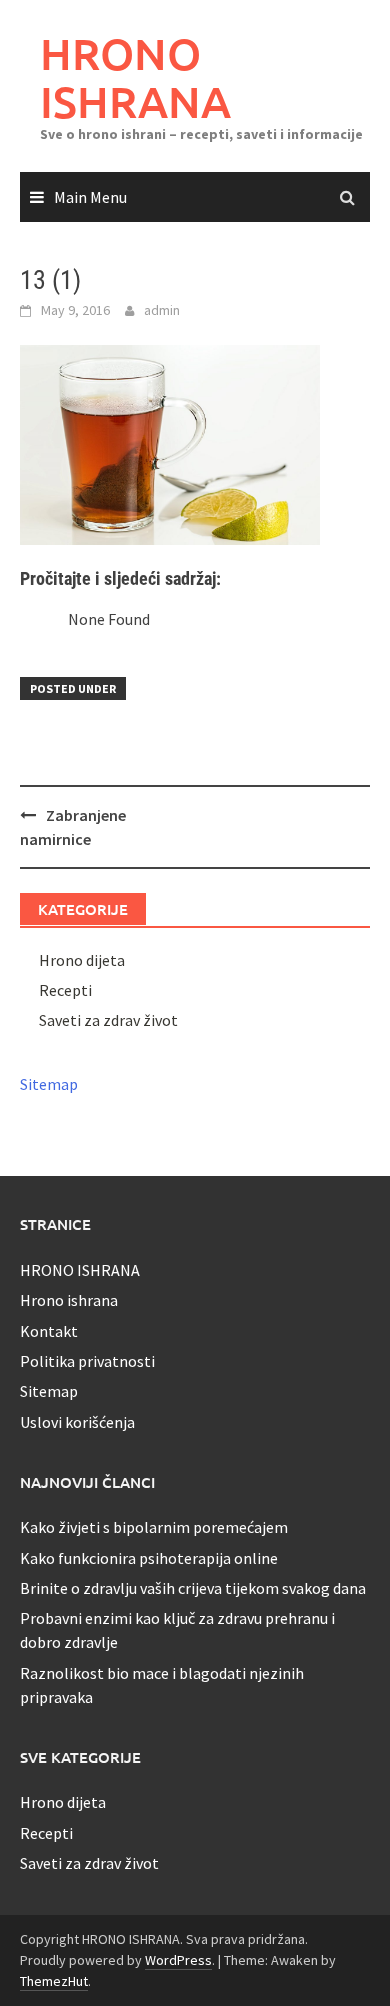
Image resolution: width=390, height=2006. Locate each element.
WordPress (178, 1960)
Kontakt (49, 1331)
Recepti (65, 990)
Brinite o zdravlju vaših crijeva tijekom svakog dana (193, 1588)
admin (162, 310)
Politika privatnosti (87, 1361)
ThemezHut (54, 1981)
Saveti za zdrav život (108, 1020)
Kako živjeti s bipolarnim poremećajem (154, 1527)
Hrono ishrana (69, 1300)
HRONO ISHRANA (135, 77)
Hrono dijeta (82, 960)
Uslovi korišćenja (77, 1422)
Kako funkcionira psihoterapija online (149, 1558)
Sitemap (49, 1084)
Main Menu (90, 197)
